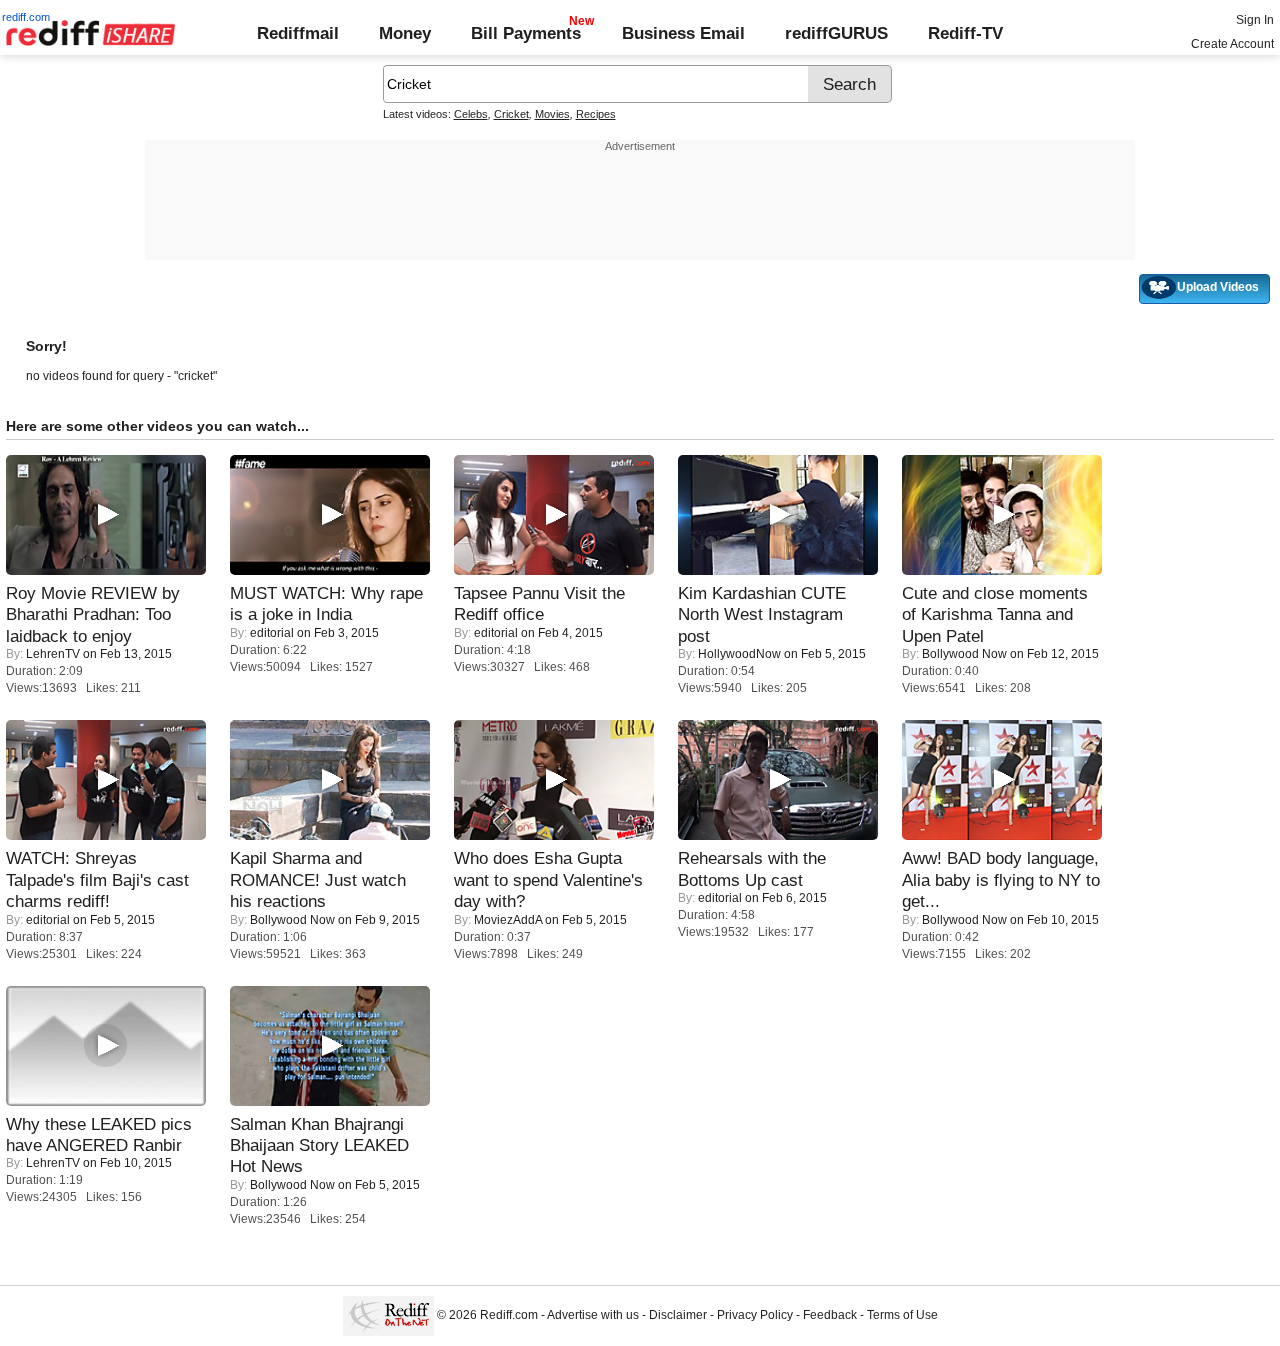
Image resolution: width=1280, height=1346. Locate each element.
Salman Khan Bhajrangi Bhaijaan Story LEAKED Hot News (319, 1145)
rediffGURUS (836, 33)
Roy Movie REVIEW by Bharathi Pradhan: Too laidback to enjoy (93, 614)
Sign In (1255, 20)
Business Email (683, 33)
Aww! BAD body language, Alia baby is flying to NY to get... (1001, 879)
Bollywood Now (964, 654)
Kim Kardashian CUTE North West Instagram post (762, 614)
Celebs (471, 114)
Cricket (511, 114)
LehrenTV (53, 654)
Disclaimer (678, 1316)
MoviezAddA (508, 920)
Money (405, 33)
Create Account (1232, 44)
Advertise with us (593, 1316)
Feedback (830, 1316)
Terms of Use (902, 1316)
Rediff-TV (965, 33)
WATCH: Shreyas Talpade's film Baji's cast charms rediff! (97, 879)
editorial (272, 633)
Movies (552, 114)
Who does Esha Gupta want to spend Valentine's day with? (548, 879)
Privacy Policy (755, 1316)
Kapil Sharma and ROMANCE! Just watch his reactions (318, 879)
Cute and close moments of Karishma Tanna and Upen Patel (995, 614)
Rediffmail (298, 33)
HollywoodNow (739, 654)
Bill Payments (526, 33)
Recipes (596, 114)
